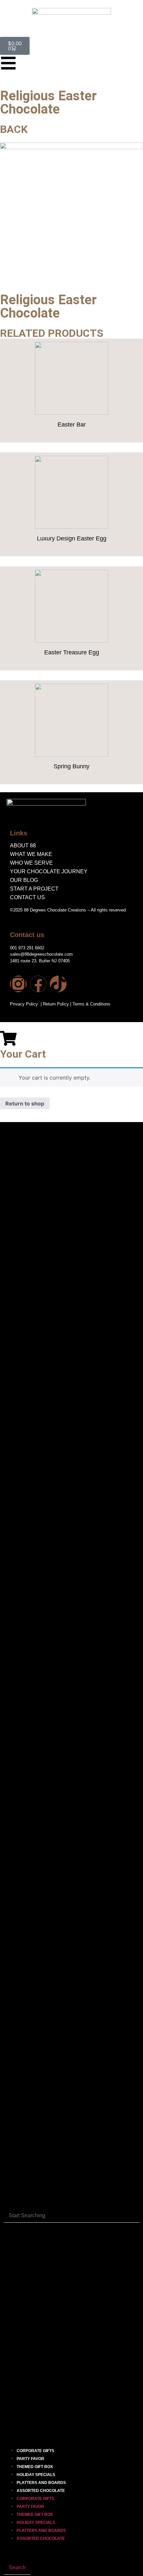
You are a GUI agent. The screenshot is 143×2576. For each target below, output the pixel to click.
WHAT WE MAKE (31, 854)
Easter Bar (72, 425)
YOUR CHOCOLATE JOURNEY (49, 871)
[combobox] (71, 2216)
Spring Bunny (71, 766)
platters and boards (41, 2483)
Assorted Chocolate (41, 2491)
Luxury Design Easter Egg (72, 538)
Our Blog (24, 880)
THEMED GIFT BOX (35, 2467)
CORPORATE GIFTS (35, 2451)
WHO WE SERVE (31, 863)
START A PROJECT (34, 889)
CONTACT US (27, 897)
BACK (14, 129)
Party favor (30, 2459)
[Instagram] (18, 984)
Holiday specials (36, 2475)
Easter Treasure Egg (72, 652)
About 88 (23, 846)
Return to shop (25, 1103)
